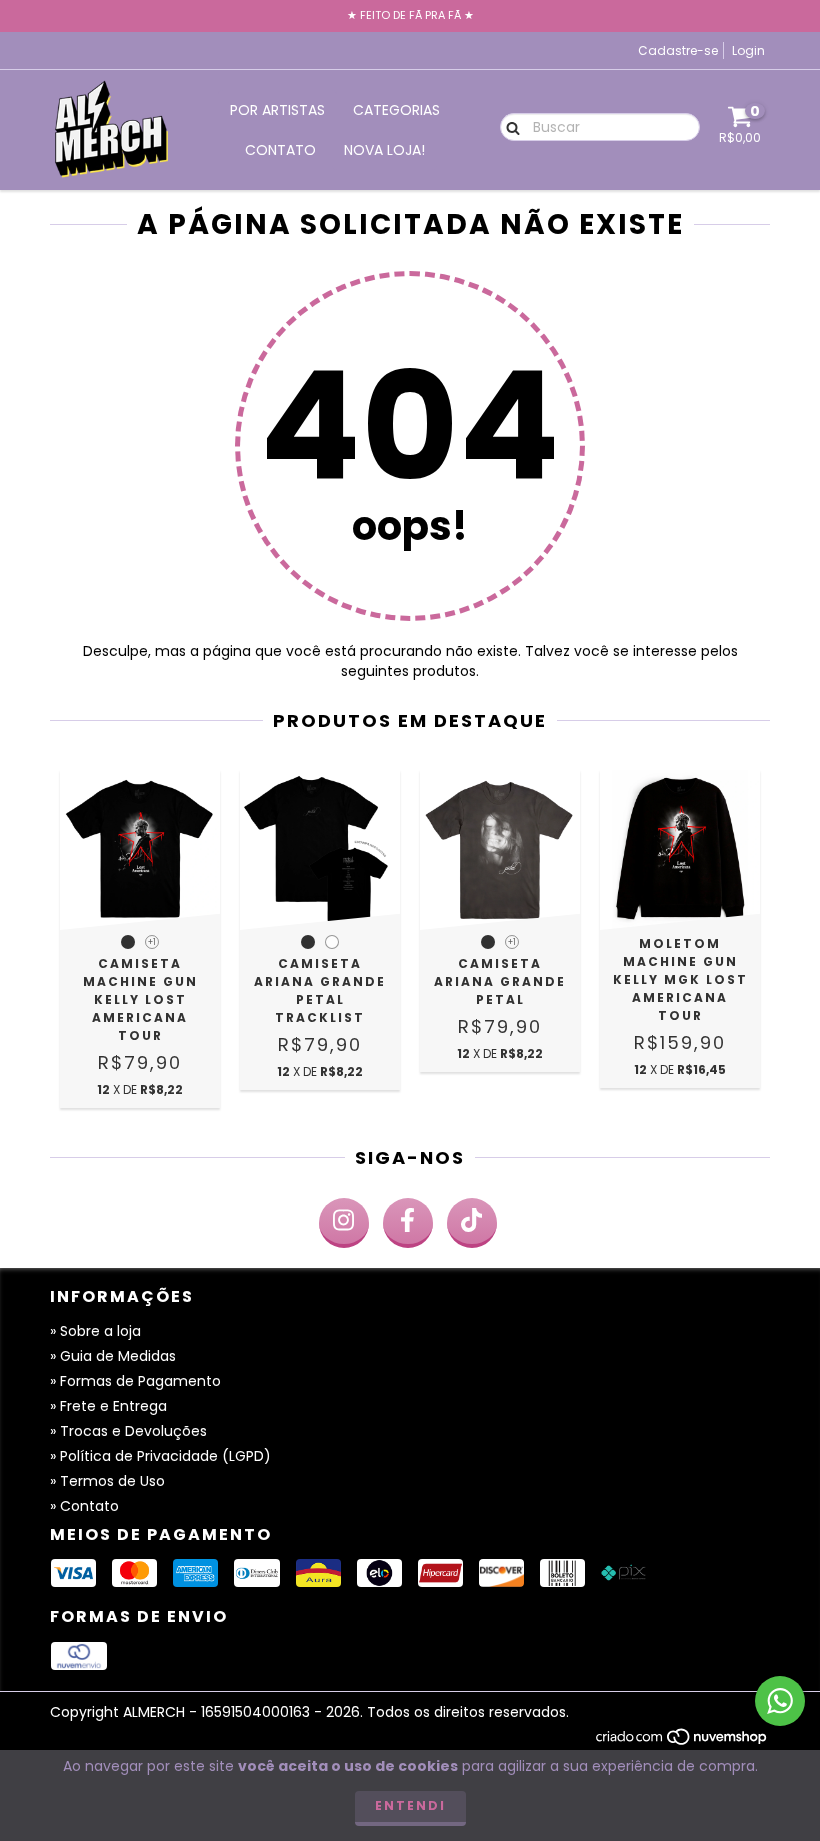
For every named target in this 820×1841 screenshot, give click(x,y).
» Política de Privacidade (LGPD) (160, 1456)
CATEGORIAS (396, 110)
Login (748, 50)
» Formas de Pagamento (135, 1381)
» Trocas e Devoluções (128, 1431)
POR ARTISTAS (277, 110)
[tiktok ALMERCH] (472, 1223)
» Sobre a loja (95, 1331)
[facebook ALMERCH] (408, 1223)
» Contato (84, 1506)
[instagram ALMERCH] (344, 1223)
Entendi (410, 1805)
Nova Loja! (384, 150)
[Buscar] (508, 126)
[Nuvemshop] (682, 1741)
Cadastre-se (678, 50)
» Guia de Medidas (113, 1356)
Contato (280, 150)
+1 (152, 942)
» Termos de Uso (107, 1481)
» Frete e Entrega (108, 1406)
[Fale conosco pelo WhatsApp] (780, 1701)
